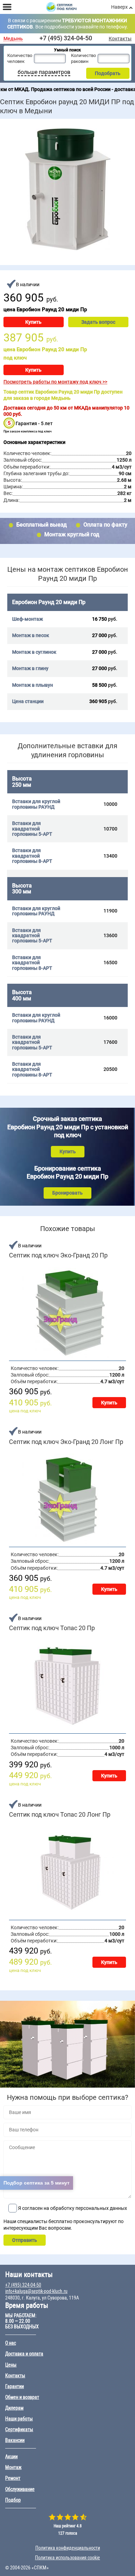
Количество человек (20, 58)
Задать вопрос (98, 322)
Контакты (120, 39)
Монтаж (13, 2467)
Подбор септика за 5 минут (37, 2183)
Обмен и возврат (22, 2397)
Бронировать (67, 1193)
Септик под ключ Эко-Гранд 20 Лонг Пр (66, 1442)
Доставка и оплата (24, 2354)
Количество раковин (83, 58)
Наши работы (19, 2419)
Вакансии (15, 2440)
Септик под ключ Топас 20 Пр (52, 1628)
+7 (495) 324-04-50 (66, 38)
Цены (11, 2365)
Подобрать (108, 73)
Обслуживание (20, 2489)
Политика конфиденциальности (68, 2548)
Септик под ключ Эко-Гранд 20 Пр (58, 1255)
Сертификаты (19, 2429)
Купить (33, 322)
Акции (11, 2457)
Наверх (119, 7)
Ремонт (13, 2478)
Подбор (13, 2500)
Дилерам (14, 2408)
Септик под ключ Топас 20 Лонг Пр (60, 1815)
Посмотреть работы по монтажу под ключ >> (55, 382)
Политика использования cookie (67, 2558)
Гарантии (15, 2386)
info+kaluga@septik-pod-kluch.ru (36, 2291)
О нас (11, 2343)
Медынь (13, 39)
